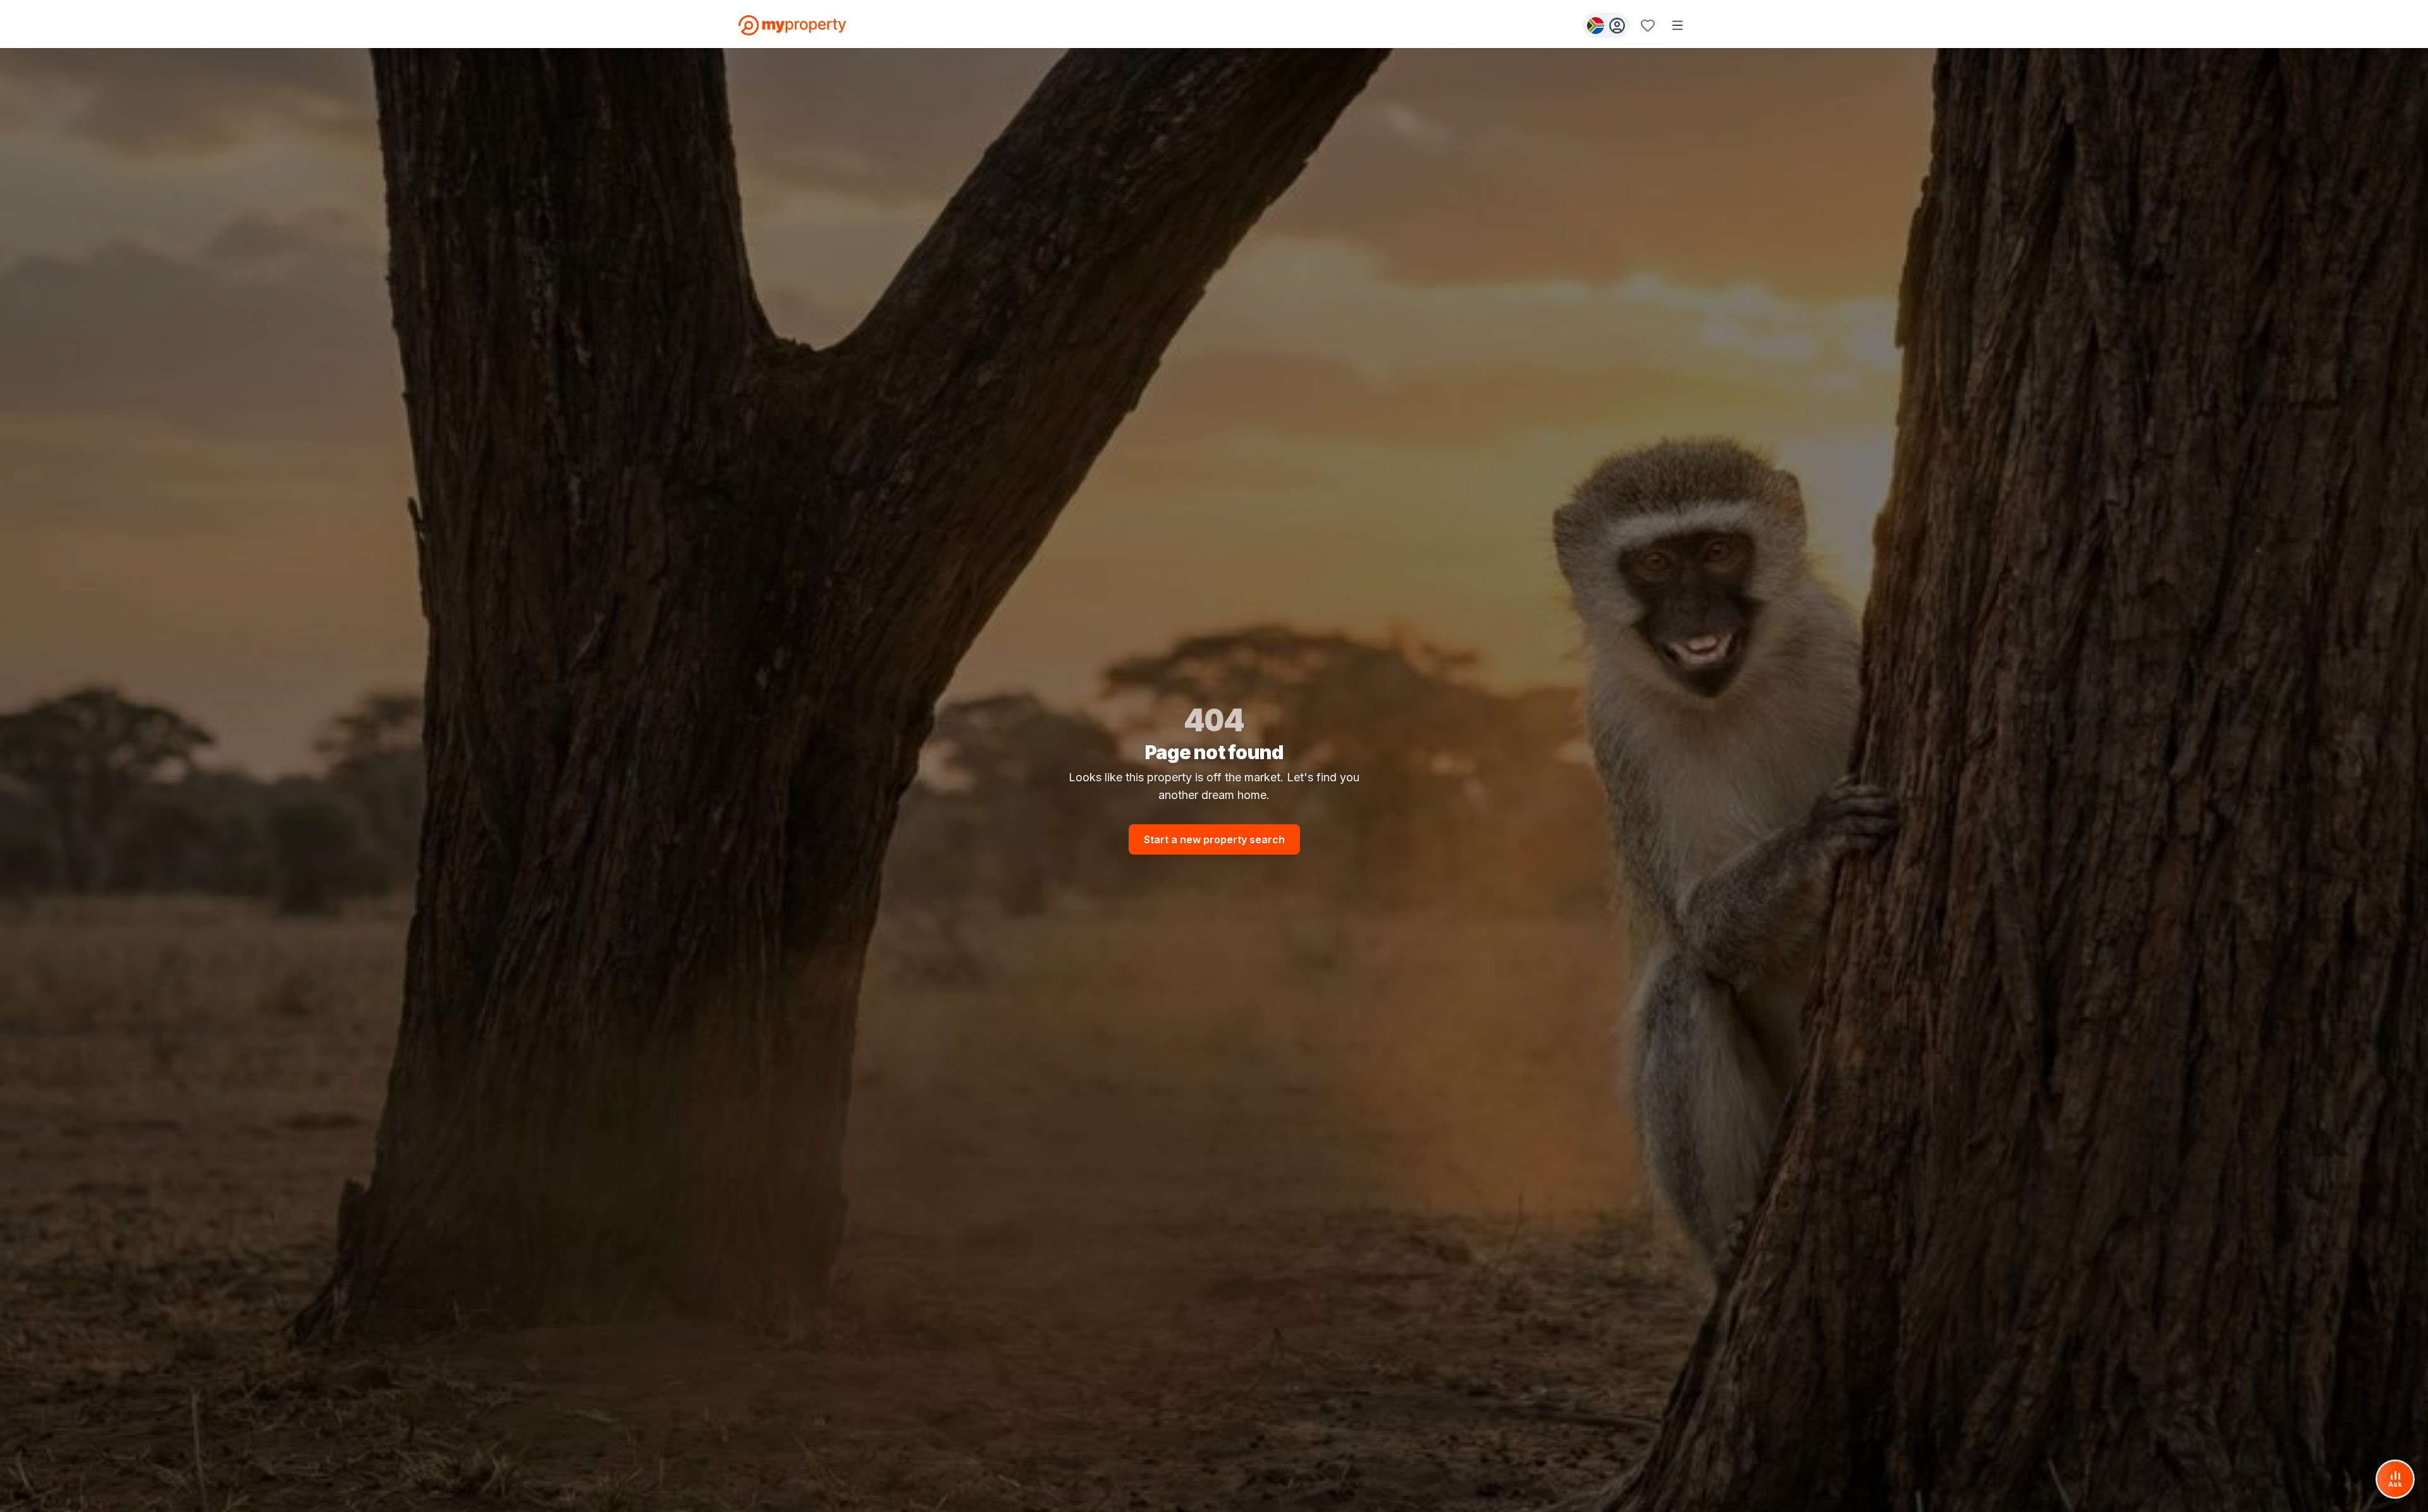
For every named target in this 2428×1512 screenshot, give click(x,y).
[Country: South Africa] (1606, 25)
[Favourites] (1648, 25)
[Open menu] (1677, 25)
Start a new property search (1214, 839)
